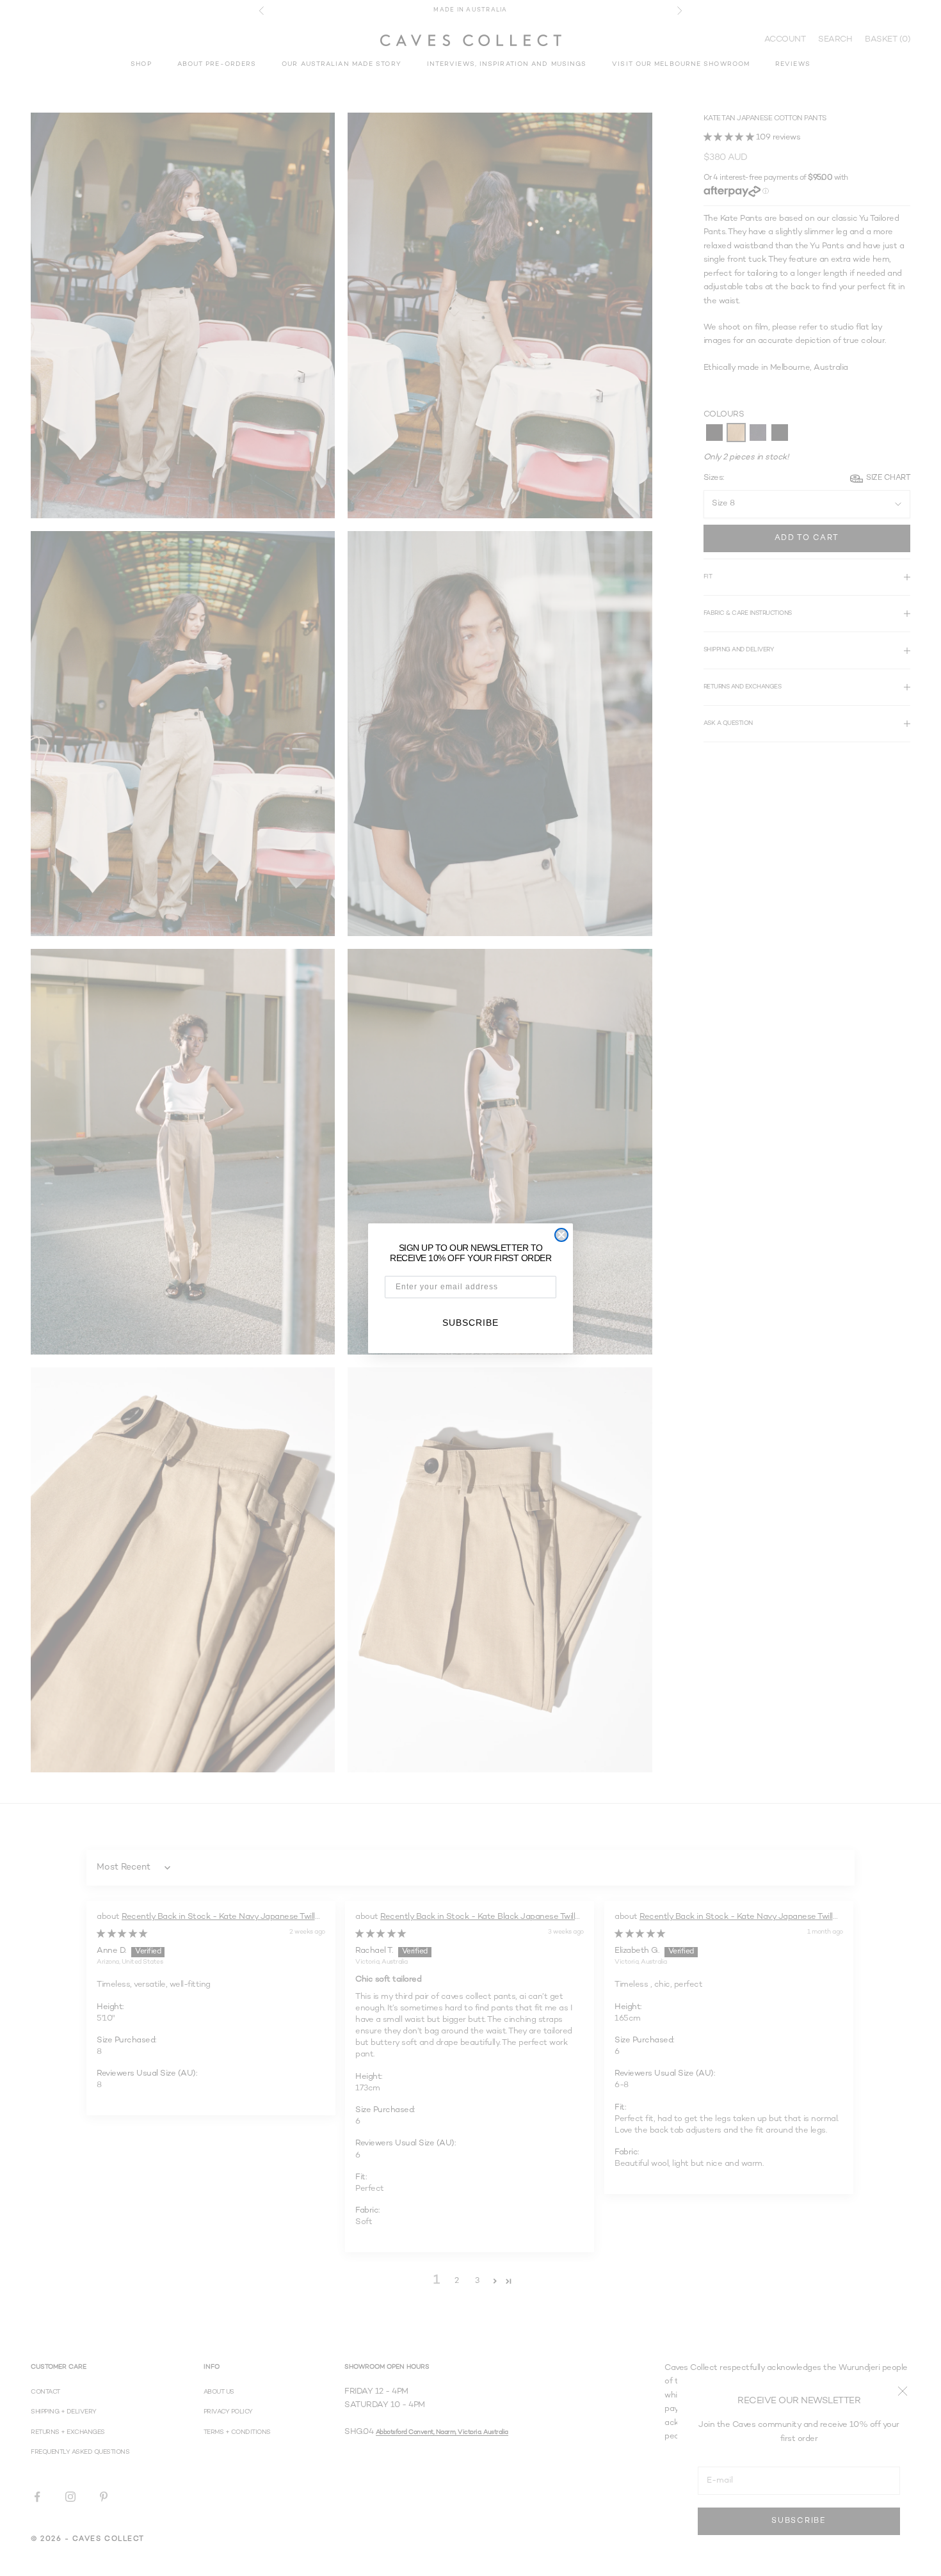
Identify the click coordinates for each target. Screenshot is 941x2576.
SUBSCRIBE (470, 1323)
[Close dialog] (561, 1235)
